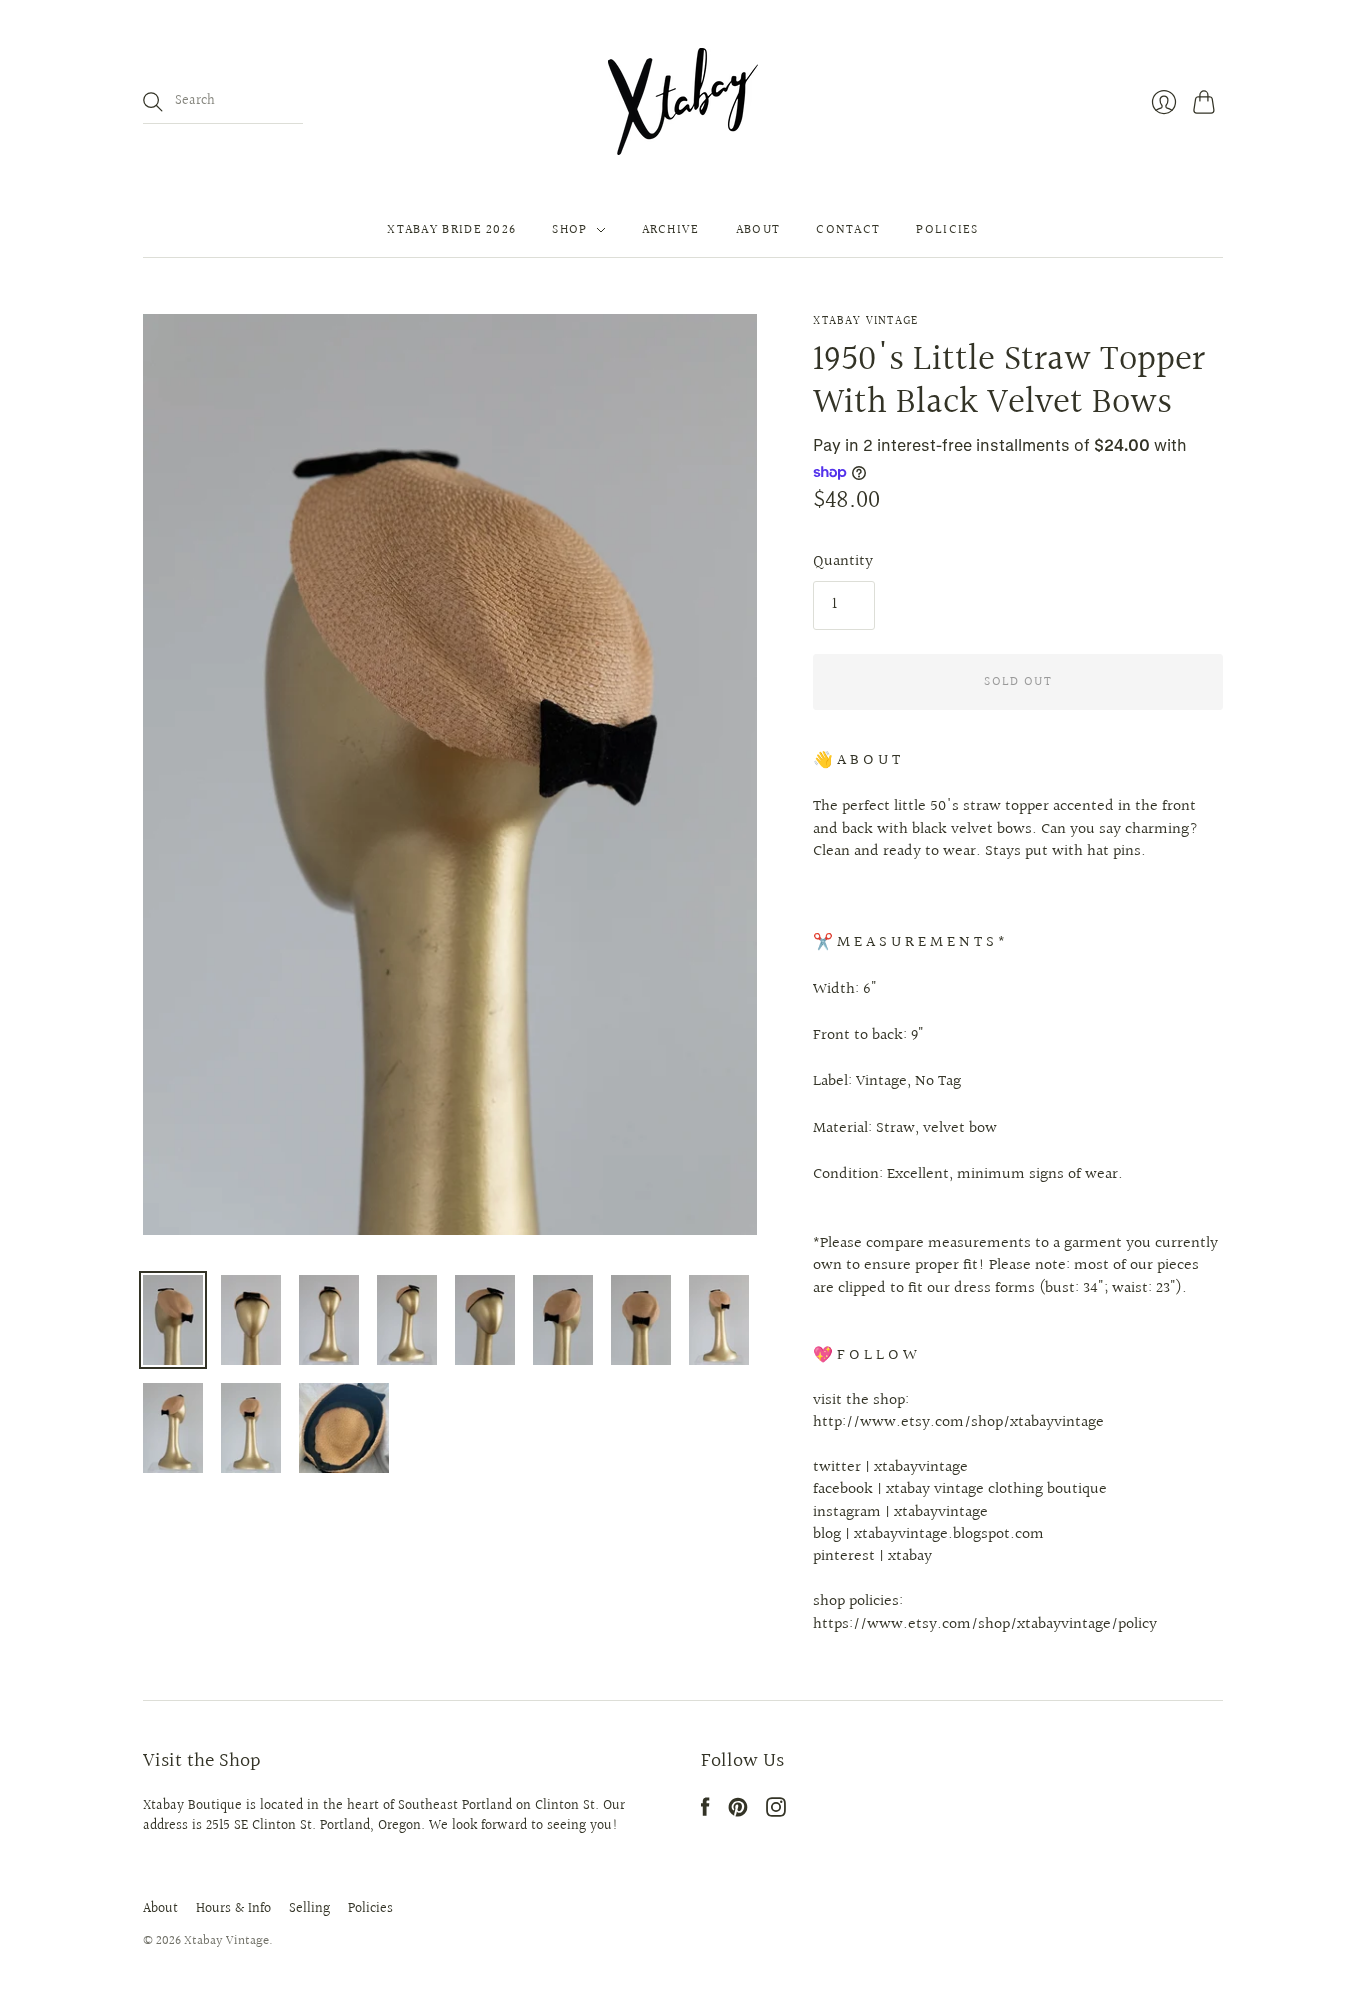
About (758, 230)
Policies (947, 230)
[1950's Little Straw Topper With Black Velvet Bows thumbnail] (173, 1320)
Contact (848, 230)
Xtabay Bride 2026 (451, 230)
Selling (309, 1909)
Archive (671, 230)
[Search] (153, 102)
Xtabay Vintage (865, 321)
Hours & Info (233, 1909)
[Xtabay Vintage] (683, 101)
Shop (569, 230)
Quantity (843, 562)
